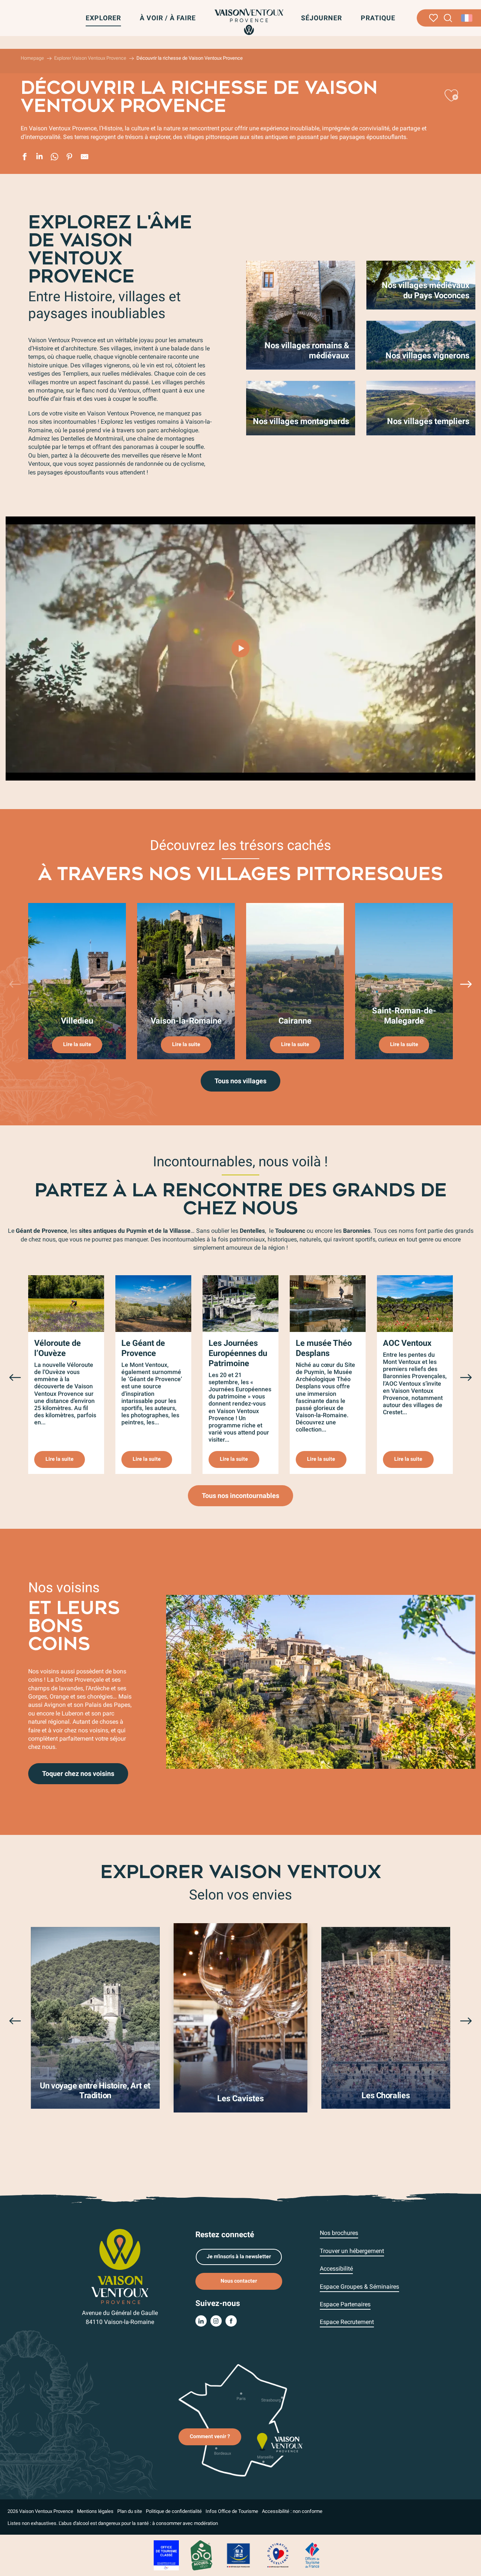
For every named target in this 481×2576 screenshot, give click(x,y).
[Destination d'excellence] (278, 2555)
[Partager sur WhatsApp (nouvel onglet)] (54, 158)
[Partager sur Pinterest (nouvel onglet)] (70, 158)
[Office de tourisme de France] (312, 2555)
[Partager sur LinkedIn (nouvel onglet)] (39, 158)
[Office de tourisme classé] (166, 2555)
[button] (448, 18)
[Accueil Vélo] (201, 2555)
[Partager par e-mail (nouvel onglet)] (85, 158)
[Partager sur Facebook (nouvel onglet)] (24, 158)
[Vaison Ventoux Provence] (249, 22)
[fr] (467, 18)
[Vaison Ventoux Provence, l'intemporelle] (240, 648)
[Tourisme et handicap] (239, 2555)
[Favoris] (433, 18)
